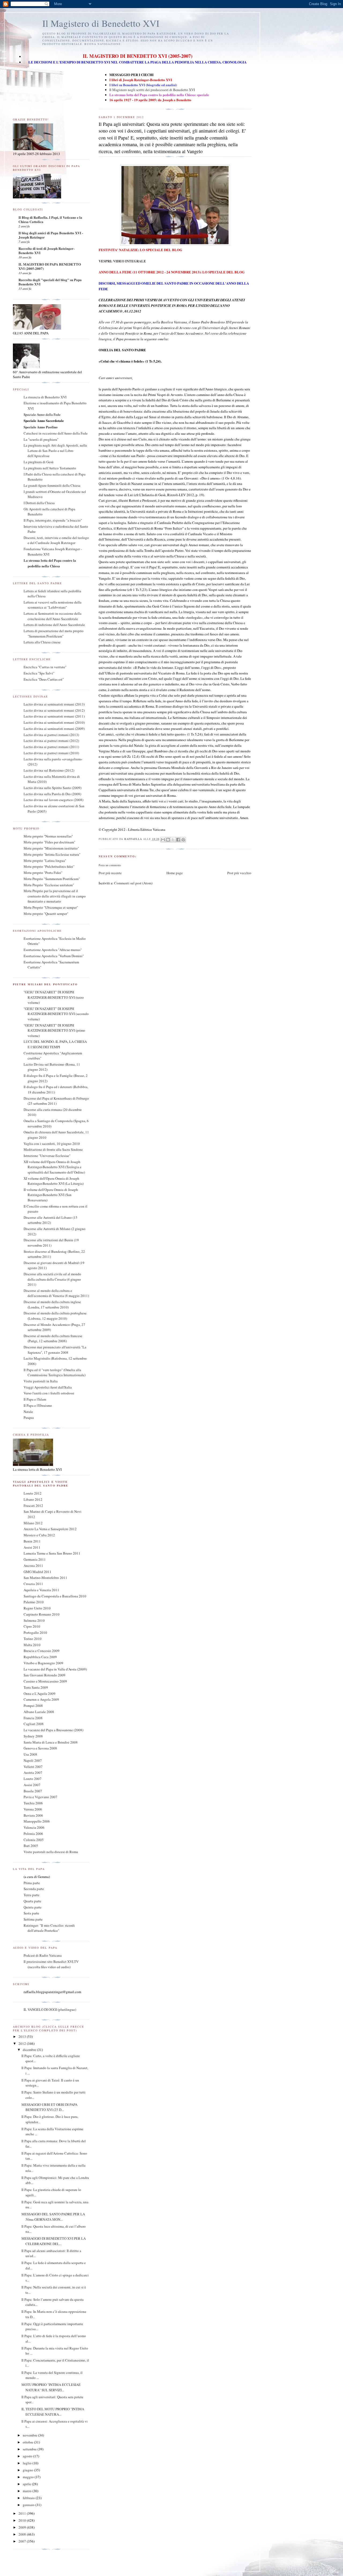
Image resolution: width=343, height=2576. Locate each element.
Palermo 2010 (34, 1602)
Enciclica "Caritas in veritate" (45, 667)
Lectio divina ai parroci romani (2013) (51, 735)
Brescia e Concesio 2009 (42, 1651)
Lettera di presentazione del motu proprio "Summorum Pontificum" (54, 633)
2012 (23, 2043)
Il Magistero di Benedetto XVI (101, 23)
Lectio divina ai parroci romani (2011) (51, 747)
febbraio (29, 2498)
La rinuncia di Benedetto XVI (45, 397)
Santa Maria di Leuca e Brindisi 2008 (51, 1742)
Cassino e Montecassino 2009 (45, 1681)
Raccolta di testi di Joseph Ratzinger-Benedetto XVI (46, 250)
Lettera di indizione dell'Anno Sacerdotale (54, 625)
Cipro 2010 (32, 1626)
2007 (23, 2541)
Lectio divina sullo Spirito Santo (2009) (53, 788)
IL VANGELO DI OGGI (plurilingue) (50, 2009)
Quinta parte (33, 1907)
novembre (30, 2435)
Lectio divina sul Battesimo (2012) (49, 770)
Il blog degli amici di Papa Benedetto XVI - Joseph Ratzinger (51, 235)
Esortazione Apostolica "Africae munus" (53, 950)
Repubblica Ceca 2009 (40, 1657)
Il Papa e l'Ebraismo (38, 1405)
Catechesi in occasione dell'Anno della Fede (56, 433)
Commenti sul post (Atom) (133, 883)
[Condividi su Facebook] (178, 840)
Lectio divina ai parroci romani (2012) (51, 741)
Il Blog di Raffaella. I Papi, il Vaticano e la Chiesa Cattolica (50, 219)
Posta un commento (110, 865)
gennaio (29, 2505)
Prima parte (32, 1883)
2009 (23, 2527)
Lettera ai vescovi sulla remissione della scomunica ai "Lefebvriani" (53, 605)
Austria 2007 (33, 1772)
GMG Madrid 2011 (38, 1572)
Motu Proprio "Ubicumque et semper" (51, 907)
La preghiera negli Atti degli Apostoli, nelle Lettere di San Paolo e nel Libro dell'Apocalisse (55, 450)
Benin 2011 (32, 1541)
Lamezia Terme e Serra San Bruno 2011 (52, 1553)
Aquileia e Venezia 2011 (41, 1590)
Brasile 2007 (33, 1791)
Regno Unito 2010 (37, 1608)
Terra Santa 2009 (36, 1687)
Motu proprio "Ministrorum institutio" (51, 848)
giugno (28, 2470)
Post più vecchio (239, 873)
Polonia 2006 (33, 1834)
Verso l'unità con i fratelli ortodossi (49, 1393)
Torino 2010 (33, 1639)
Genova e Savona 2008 (40, 1748)
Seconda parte (34, 1889)
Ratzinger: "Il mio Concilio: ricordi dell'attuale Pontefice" (49, 1928)
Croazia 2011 (33, 1584)
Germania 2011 (35, 1559)
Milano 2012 (33, 1523)
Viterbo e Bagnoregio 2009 (43, 1663)
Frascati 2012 (33, 1506)
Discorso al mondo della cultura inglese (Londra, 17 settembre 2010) (52, 1304)
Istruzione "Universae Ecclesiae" (47, 1156)
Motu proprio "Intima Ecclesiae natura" (52, 854)
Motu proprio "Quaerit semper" (46, 914)
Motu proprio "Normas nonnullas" (48, 836)
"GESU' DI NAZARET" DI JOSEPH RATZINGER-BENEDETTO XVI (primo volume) (54, 1030)
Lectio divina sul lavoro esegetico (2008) (53, 800)
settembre (30, 2449)
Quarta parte (32, 1901)
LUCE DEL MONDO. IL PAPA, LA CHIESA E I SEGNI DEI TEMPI (55, 1044)
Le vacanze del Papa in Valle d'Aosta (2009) (55, 1669)
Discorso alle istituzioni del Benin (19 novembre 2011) (51, 1243)
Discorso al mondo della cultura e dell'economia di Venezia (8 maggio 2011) (56, 1293)
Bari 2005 (31, 1846)
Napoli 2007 (33, 1760)
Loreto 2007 (33, 1779)
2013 (23, 2036)
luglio (28, 2463)
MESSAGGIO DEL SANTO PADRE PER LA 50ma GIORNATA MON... (53, 2217)
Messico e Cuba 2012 (39, 1535)
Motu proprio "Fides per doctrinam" (49, 842)
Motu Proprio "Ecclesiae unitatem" (49, 885)
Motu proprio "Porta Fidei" (43, 873)
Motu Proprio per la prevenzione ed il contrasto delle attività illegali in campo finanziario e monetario (55, 896)
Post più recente (110, 873)
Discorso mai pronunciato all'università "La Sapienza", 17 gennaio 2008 (55, 1350)
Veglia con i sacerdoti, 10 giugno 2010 (52, 1144)
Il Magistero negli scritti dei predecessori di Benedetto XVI (152, 90)
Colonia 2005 (34, 1840)
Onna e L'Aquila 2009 (40, 1694)
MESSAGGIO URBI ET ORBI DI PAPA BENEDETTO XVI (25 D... (49, 2107)
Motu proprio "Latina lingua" (45, 861)
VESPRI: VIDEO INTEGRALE (122, 261)
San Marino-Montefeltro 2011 (45, 1578)
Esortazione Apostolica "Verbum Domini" (54, 956)
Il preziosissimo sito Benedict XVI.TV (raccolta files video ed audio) (51, 1964)
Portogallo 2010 (35, 1632)
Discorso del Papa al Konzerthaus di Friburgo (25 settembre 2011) (56, 1101)
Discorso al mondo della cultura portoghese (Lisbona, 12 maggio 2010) (55, 1316)
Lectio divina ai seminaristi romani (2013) (54, 704)
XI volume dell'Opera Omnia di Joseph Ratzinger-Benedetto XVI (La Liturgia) (54, 1181)
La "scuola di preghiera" (41, 439)
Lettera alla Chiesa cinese (42, 642)
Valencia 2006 (34, 1827)
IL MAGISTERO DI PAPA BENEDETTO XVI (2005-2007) (50, 266)
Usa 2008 (30, 1754)
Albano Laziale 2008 (39, 1712)
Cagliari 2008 (34, 1724)
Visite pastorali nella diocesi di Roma (51, 1852)
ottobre (28, 2442)
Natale (28, 1412)
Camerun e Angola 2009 (41, 1699)
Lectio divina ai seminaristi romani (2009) (54, 729)
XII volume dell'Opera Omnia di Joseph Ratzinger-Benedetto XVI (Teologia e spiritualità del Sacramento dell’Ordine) (54, 1167)
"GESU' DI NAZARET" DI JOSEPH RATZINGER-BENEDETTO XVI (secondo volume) (56, 1014)
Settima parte (33, 1919)
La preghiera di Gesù (39, 462)
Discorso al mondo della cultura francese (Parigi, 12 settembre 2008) (53, 1338)
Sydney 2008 (33, 1736)
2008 (23, 2534)
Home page (175, 873)
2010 (23, 2520)
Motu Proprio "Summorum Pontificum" (52, 879)
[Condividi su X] (173, 840)
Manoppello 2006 (37, 1821)
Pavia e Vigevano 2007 (40, 1797)
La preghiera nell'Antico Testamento (50, 468)
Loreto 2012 (33, 1493)
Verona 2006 (33, 1809)
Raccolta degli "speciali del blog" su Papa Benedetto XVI (50, 282)
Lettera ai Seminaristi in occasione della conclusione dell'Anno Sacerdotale (53, 616)
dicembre (30, 2050)
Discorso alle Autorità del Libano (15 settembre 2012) (51, 1220)
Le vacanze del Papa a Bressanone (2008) (53, 1730)
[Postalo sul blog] (168, 840)
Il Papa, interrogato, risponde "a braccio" (53, 520)
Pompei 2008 (33, 1706)
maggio (29, 2477)
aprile (27, 2484)
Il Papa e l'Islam (35, 1399)
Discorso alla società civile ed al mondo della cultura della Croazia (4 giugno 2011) (52, 1279)
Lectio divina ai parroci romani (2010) (51, 753)
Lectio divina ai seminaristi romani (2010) (54, 722)
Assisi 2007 (32, 1785)
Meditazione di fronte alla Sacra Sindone (53, 1149)
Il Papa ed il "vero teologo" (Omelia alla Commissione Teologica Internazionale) (55, 1372)
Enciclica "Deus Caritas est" (44, 679)
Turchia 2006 (33, 1803)
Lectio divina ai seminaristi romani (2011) (54, 716)
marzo (28, 2491)
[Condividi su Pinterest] (183, 840)
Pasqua (29, 1417)
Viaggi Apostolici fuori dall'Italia (48, 1387)
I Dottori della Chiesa (39, 503)
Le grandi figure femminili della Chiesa (52, 485)
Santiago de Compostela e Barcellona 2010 (55, 1596)
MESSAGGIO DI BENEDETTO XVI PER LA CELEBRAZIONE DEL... (54, 2241)
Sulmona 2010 (34, 1620)
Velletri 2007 (33, 1767)
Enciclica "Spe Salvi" (39, 673)
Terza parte (31, 1895)
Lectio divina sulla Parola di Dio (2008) (52, 794)
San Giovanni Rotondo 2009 (44, 1675)
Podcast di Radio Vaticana (43, 1955)
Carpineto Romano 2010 (42, 1614)
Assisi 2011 (32, 1547)
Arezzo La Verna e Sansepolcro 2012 (50, 1529)
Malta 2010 (32, 1645)
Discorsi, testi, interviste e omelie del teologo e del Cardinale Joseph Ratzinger (56, 540)
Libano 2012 (33, 1499)
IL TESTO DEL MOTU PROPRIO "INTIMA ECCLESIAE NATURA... (53, 2412)
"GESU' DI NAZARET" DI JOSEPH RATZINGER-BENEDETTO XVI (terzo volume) (54, 997)
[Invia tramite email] (163, 840)
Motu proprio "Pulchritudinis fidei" (49, 866)
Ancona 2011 (33, 1566)
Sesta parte (31, 1913)
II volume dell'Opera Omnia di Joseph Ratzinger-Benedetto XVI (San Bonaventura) (51, 1195)
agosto (28, 2456)
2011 (23, 2513)
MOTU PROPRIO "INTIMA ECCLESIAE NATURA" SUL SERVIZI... (51, 2387)
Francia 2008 (33, 1718)
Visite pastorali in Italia (41, 1381)
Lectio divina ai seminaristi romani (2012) (54, 710)
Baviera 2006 (33, 1815)
